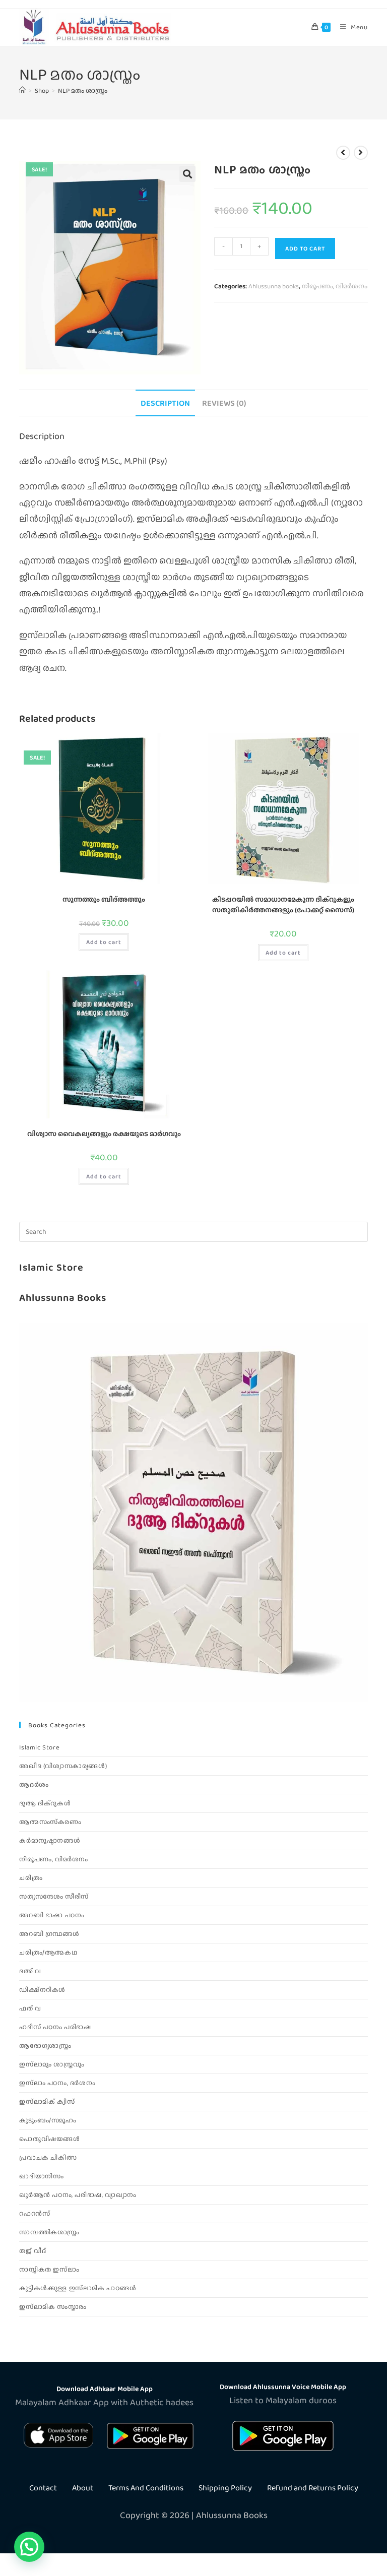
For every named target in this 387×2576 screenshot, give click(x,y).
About (83, 2488)
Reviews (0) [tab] (224, 403)
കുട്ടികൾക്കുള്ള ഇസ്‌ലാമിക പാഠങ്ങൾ (78, 2288)
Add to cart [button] (104, 942)
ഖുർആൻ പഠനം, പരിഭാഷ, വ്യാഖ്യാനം (78, 2195)
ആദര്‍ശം (34, 1784)
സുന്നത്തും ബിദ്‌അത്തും (104, 899)
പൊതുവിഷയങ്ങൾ (49, 2139)
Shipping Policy (225, 2488)
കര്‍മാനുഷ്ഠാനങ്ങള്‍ (50, 1840)
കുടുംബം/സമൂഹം (48, 2120)
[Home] (22, 90)
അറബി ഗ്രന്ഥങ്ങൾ (49, 1934)
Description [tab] (165, 403)
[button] (187, 174)
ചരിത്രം (31, 1878)
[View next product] (361, 153)
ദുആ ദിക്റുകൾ (45, 1803)
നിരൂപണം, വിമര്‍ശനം (335, 286)
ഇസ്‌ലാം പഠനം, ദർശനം (57, 2083)
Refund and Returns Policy (313, 2488)
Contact (43, 2488)
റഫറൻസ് (35, 2213)
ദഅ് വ (30, 1971)
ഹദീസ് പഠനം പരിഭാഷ (55, 2027)
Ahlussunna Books (63, 1297)
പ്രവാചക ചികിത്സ (48, 2157)
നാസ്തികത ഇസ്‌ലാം (49, 2269)
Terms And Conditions (146, 2488)
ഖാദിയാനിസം (41, 2176)
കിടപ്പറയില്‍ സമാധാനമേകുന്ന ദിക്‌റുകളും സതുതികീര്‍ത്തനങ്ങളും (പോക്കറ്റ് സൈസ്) (283, 904)
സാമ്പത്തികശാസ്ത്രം (49, 2232)
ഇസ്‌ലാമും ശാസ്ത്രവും (52, 2064)
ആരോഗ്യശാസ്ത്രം (45, 2046)
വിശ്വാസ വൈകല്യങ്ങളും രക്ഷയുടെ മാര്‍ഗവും (104, 1134)
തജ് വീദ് (33, 2251)
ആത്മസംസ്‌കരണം (50, 1822)
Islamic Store (51, 1267)
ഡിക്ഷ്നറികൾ (42, 1990)
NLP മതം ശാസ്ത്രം (83, 90)
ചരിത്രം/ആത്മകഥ (48, 1952)
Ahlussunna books (274, 286)
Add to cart (305, 248)
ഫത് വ (30, 2008)
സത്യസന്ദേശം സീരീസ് (54, 1896)
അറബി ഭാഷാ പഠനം (52, 1915)
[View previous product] (343, 153)
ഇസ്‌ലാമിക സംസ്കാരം (53, 2307)
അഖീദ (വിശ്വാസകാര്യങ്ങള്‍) (63, 1766)
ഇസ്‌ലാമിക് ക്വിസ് (47, 2101)
